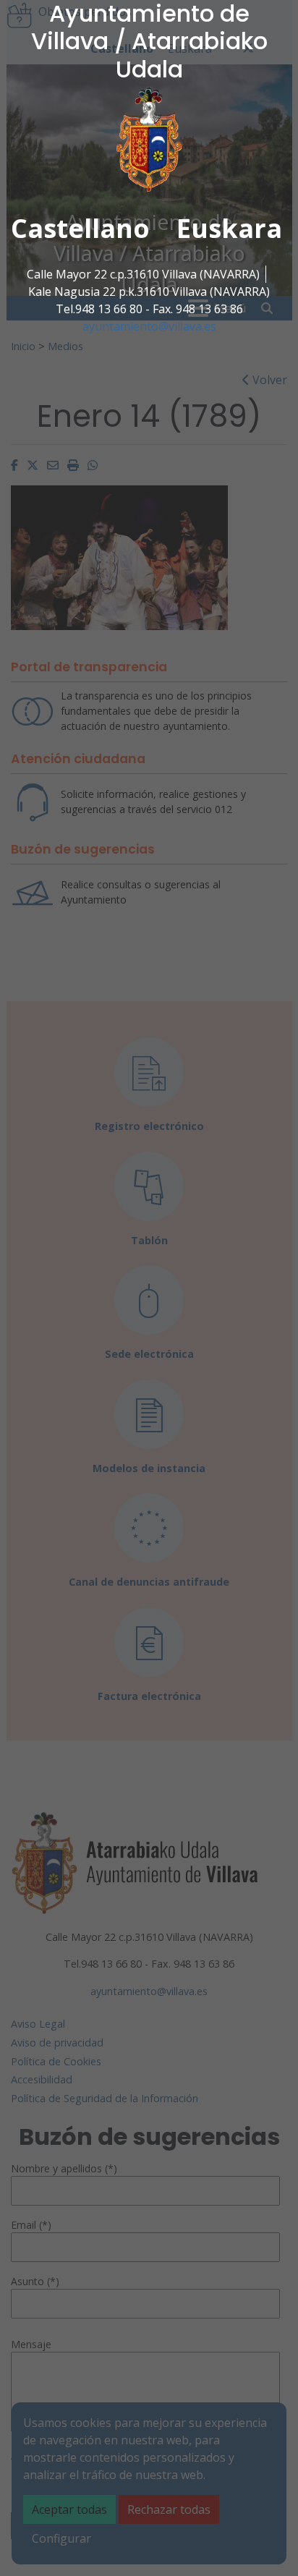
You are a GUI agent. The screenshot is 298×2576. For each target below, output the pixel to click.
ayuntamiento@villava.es (149, 326)
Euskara (229, 228)
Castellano (80, 228)
